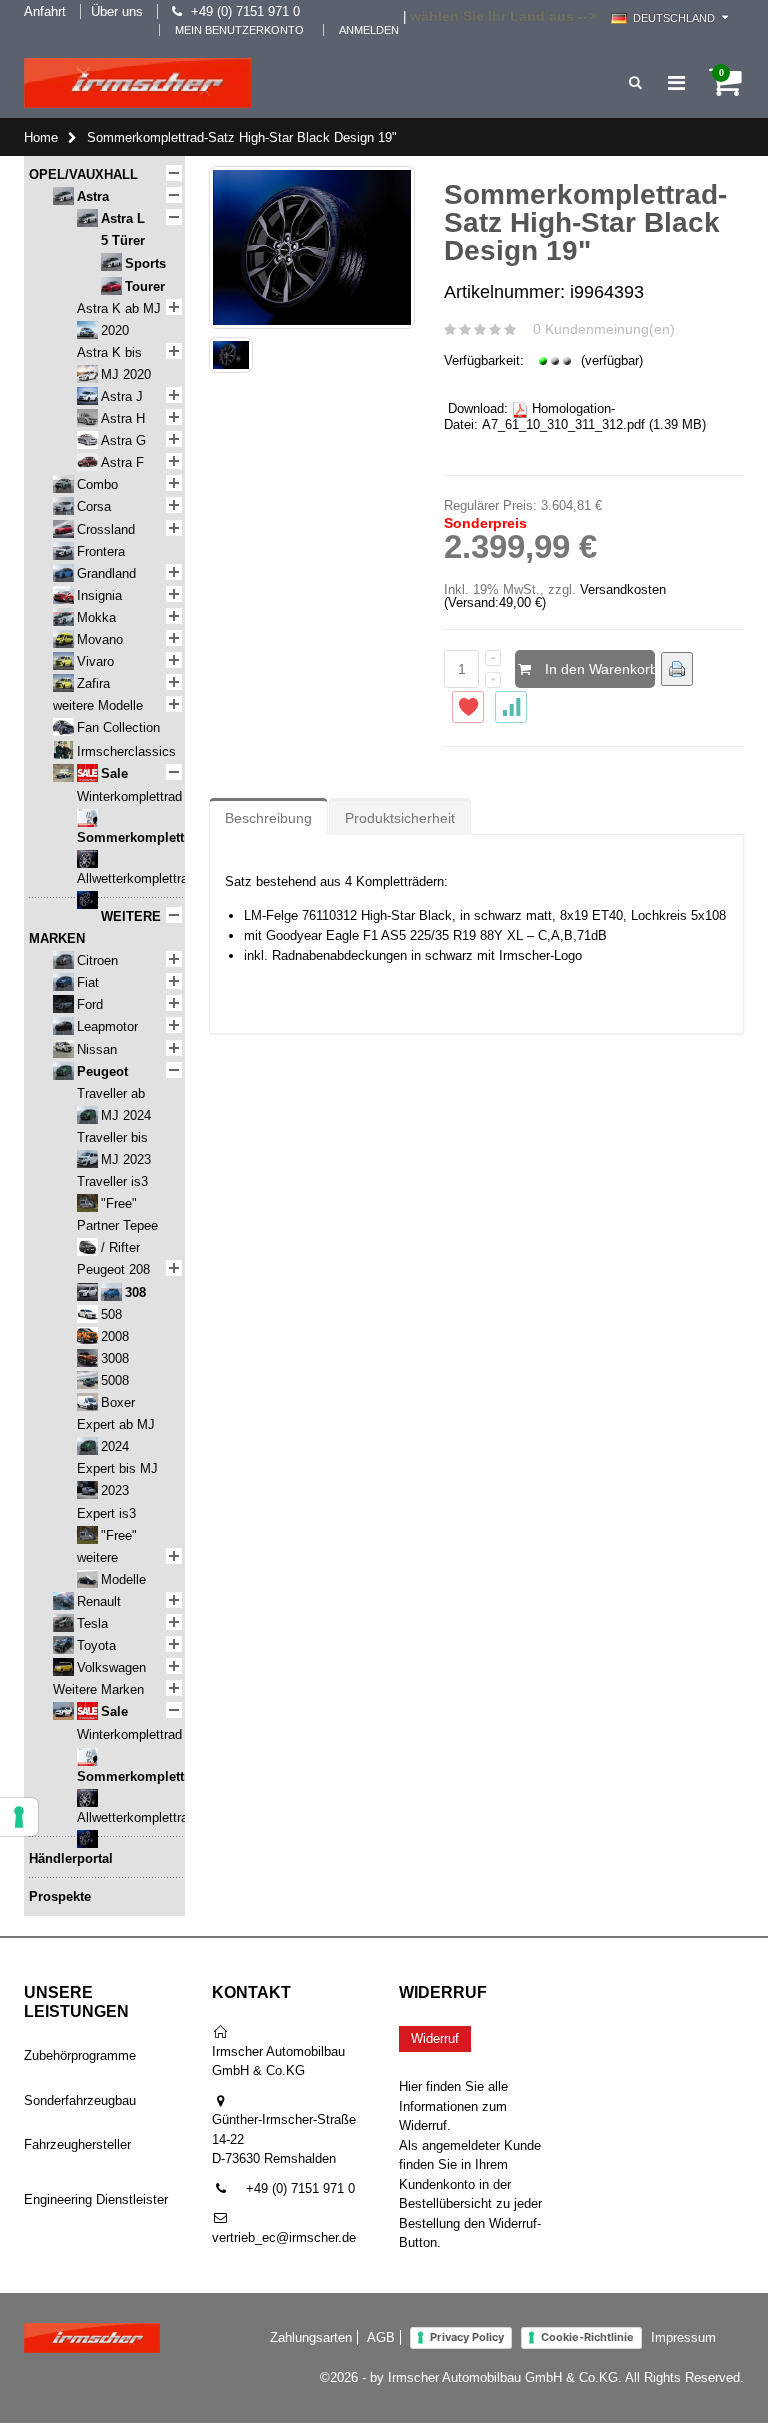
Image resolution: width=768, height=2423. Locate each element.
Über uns (117, 11)
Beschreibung (268, 818)
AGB (381, 2337)
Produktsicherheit (400, 818)
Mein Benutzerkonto (239, 30)
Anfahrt (45, 11)
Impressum (683, 2337)
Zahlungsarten (311, 2337)
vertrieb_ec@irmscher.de (284, 2237)
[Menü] (676, 83)
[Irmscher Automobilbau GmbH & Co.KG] (137, 83)
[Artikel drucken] (677, 669)
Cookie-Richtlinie (587, 2337)
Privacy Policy (467, 2337)
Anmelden (369, 30)
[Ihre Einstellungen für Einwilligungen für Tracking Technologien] (19, 1817)
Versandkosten (623, 589)
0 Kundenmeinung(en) (604, 329)
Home (41, 137)
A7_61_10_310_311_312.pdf (563, 424)
